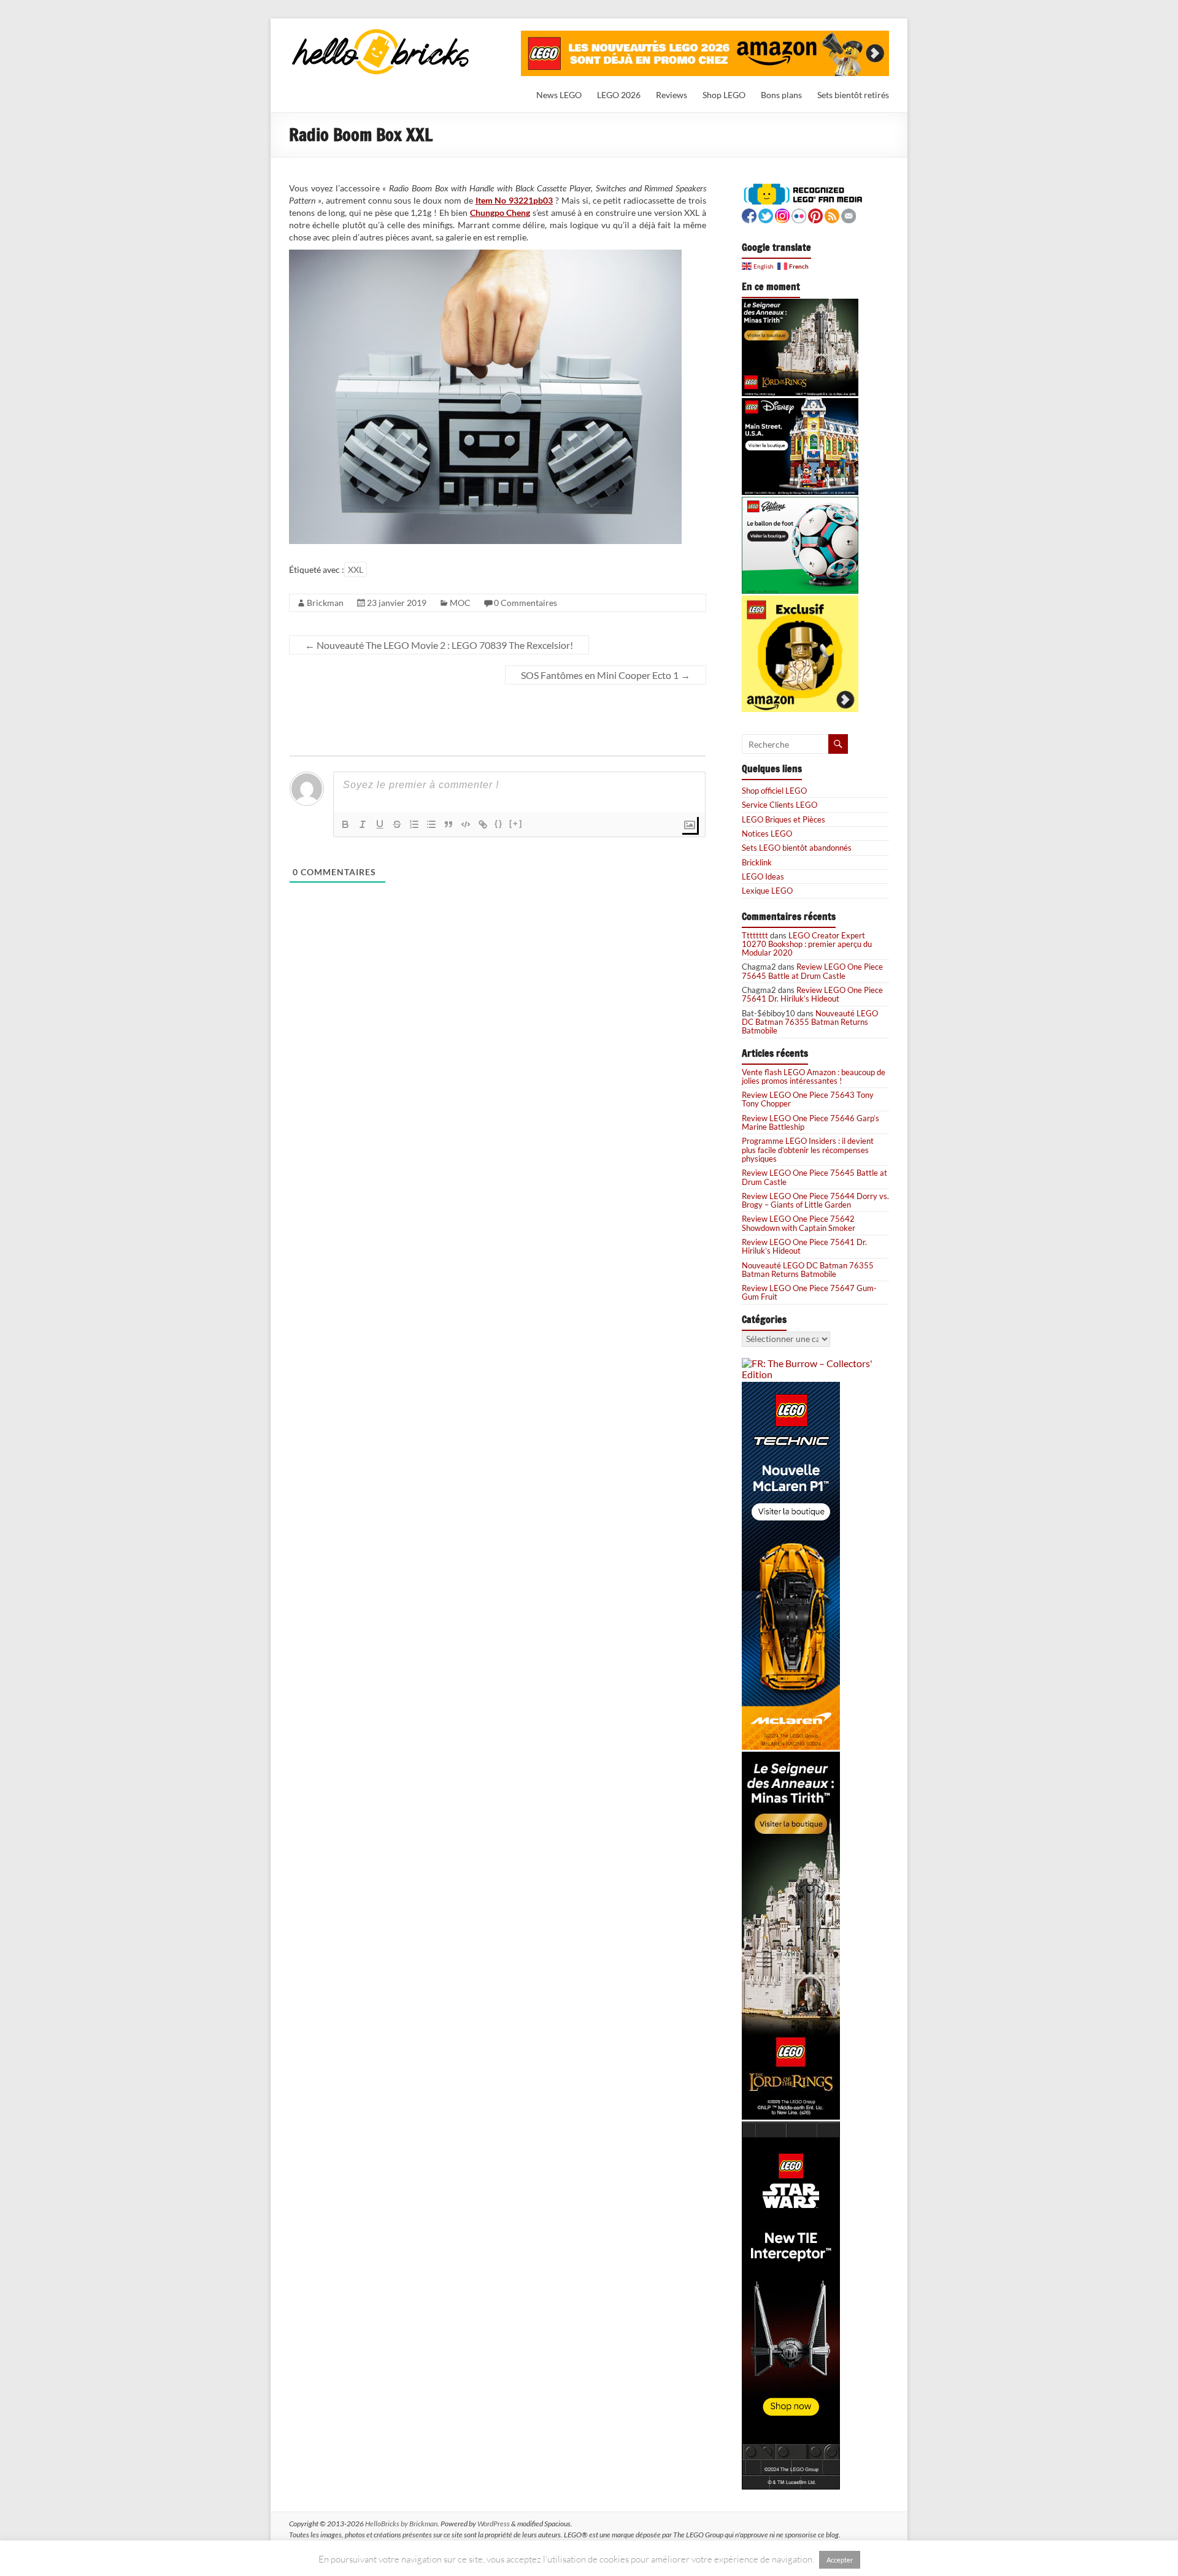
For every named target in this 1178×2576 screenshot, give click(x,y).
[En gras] (345, 824)
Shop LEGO (724, 95)
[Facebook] (749, 214)
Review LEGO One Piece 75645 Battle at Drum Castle (812, 971)
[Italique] (363, 824)
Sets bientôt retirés (853, 95)
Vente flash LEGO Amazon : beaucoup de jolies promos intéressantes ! (814, 1076)
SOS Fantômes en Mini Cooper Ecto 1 (606, 675)
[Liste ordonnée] (414, 824)
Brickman (325, 603)
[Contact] (849, 214)
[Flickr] (799, 214)
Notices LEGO (767, 834)
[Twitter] (766, 214)
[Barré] (397, 824)
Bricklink (757, 862)
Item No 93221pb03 (514, 200)
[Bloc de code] (466, 824)
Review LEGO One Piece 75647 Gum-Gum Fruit (809, 1292)
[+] (516, 823)
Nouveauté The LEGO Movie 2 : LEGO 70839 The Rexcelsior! (439, 645)
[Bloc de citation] (448, 824)
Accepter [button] (840, 2560)
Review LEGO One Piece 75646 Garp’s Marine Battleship (810, 1122)
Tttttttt (755, 935)
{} (499, 823)
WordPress (494, 2524)
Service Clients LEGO (780, 805)
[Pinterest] (815, 214)
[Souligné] (380, 824)
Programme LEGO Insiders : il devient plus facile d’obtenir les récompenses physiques (808, 1150)
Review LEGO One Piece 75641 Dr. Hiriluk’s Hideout (812, 994)
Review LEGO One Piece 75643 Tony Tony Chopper (808, 1099)
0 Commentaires (525, 603)
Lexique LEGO (767, 891)
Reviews (672, 95)
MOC (460, 603)
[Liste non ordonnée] (431, 824)
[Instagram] (782, 214)
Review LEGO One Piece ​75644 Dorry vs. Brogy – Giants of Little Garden (815, 1200)
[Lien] (483, 824)
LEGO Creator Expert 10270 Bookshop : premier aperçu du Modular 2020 (807, 944)
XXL (356, 569)
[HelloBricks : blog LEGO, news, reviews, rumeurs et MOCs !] (381, 33)
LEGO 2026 (619, 95)
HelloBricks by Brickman (401, 2524)
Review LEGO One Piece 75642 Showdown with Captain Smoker (799, 1223)
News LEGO (559, 95)
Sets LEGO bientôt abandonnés (797, 848)
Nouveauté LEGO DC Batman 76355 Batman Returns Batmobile (810, 1022)
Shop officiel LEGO (774, 791)
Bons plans (781, 95)
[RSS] (832, 214)
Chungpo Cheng (500, 213)
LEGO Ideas (763, 876)
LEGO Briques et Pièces (783, 819)
